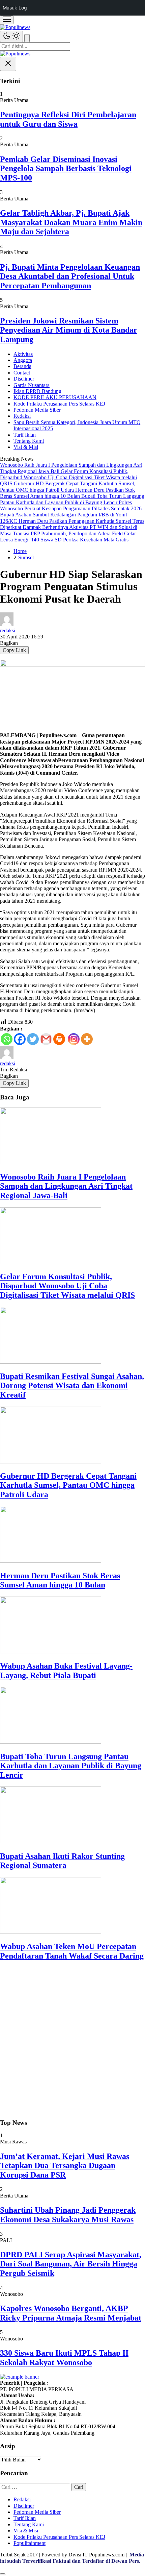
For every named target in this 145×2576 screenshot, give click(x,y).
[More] (87, 1039)
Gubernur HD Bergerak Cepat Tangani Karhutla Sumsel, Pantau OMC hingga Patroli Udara (68, 1485)
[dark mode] (11, 37)
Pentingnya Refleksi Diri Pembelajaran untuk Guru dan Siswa (68, 119)
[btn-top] (3, 2574)
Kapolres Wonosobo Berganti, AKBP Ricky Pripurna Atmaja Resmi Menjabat (71, 2313)
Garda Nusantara (32, 385)
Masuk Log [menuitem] (15, 8)
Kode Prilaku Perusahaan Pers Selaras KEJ (59, 404)
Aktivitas (23, 354)
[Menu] (7, 20)
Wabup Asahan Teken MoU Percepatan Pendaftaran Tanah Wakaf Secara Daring (72, 1951)
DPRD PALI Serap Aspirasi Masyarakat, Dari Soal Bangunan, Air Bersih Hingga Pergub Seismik (71, 2264)
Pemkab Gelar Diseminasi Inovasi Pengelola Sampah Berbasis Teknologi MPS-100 (66, 168)
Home (20, 551)
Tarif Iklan (25, 435)
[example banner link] (20, 2377)
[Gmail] (46, 1039)
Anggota (23, 360)
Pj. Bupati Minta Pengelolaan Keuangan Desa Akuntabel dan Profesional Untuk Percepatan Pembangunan (70, 276)
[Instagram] (74, 1039)
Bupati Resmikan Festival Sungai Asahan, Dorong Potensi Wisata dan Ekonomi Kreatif (72, 1386)
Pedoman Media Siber (37, 410)
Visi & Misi (26, 447)
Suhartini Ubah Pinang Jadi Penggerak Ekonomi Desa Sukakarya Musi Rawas (68, 2215)
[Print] (59, 1039)
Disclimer (24, 379)
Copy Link (14, 650)
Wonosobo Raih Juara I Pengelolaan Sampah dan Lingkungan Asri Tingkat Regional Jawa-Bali (66, 1186)
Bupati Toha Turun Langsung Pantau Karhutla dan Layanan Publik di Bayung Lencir (71, 1766)
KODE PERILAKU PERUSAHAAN (55, 397)
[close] (8, 64)
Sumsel (26, 557)
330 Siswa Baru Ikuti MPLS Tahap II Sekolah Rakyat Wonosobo (64, 2358)
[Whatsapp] (7, 1039)
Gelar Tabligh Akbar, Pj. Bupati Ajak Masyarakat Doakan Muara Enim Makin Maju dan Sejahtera (71, 222)
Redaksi (22, 416)
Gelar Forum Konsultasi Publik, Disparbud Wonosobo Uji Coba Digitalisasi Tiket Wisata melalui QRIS (67, 1286)
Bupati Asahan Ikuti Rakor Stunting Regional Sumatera (62, 1861)
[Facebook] (20, 1039)
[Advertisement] (72, 2040)
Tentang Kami (29, 441)
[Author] (7, 624)
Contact (22, 373)
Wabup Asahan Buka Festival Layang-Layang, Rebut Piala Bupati (66, 1671)
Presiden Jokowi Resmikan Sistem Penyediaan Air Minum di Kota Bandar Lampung (69, 330)
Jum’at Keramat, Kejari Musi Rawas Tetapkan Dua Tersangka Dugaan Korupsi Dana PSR (65, 2166)
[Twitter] (33, 1039)
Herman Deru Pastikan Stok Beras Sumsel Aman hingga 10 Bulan (60, 1580)
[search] (27, 38)
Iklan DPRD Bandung (37, 391)
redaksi (8, 630)
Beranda (22, 366)
